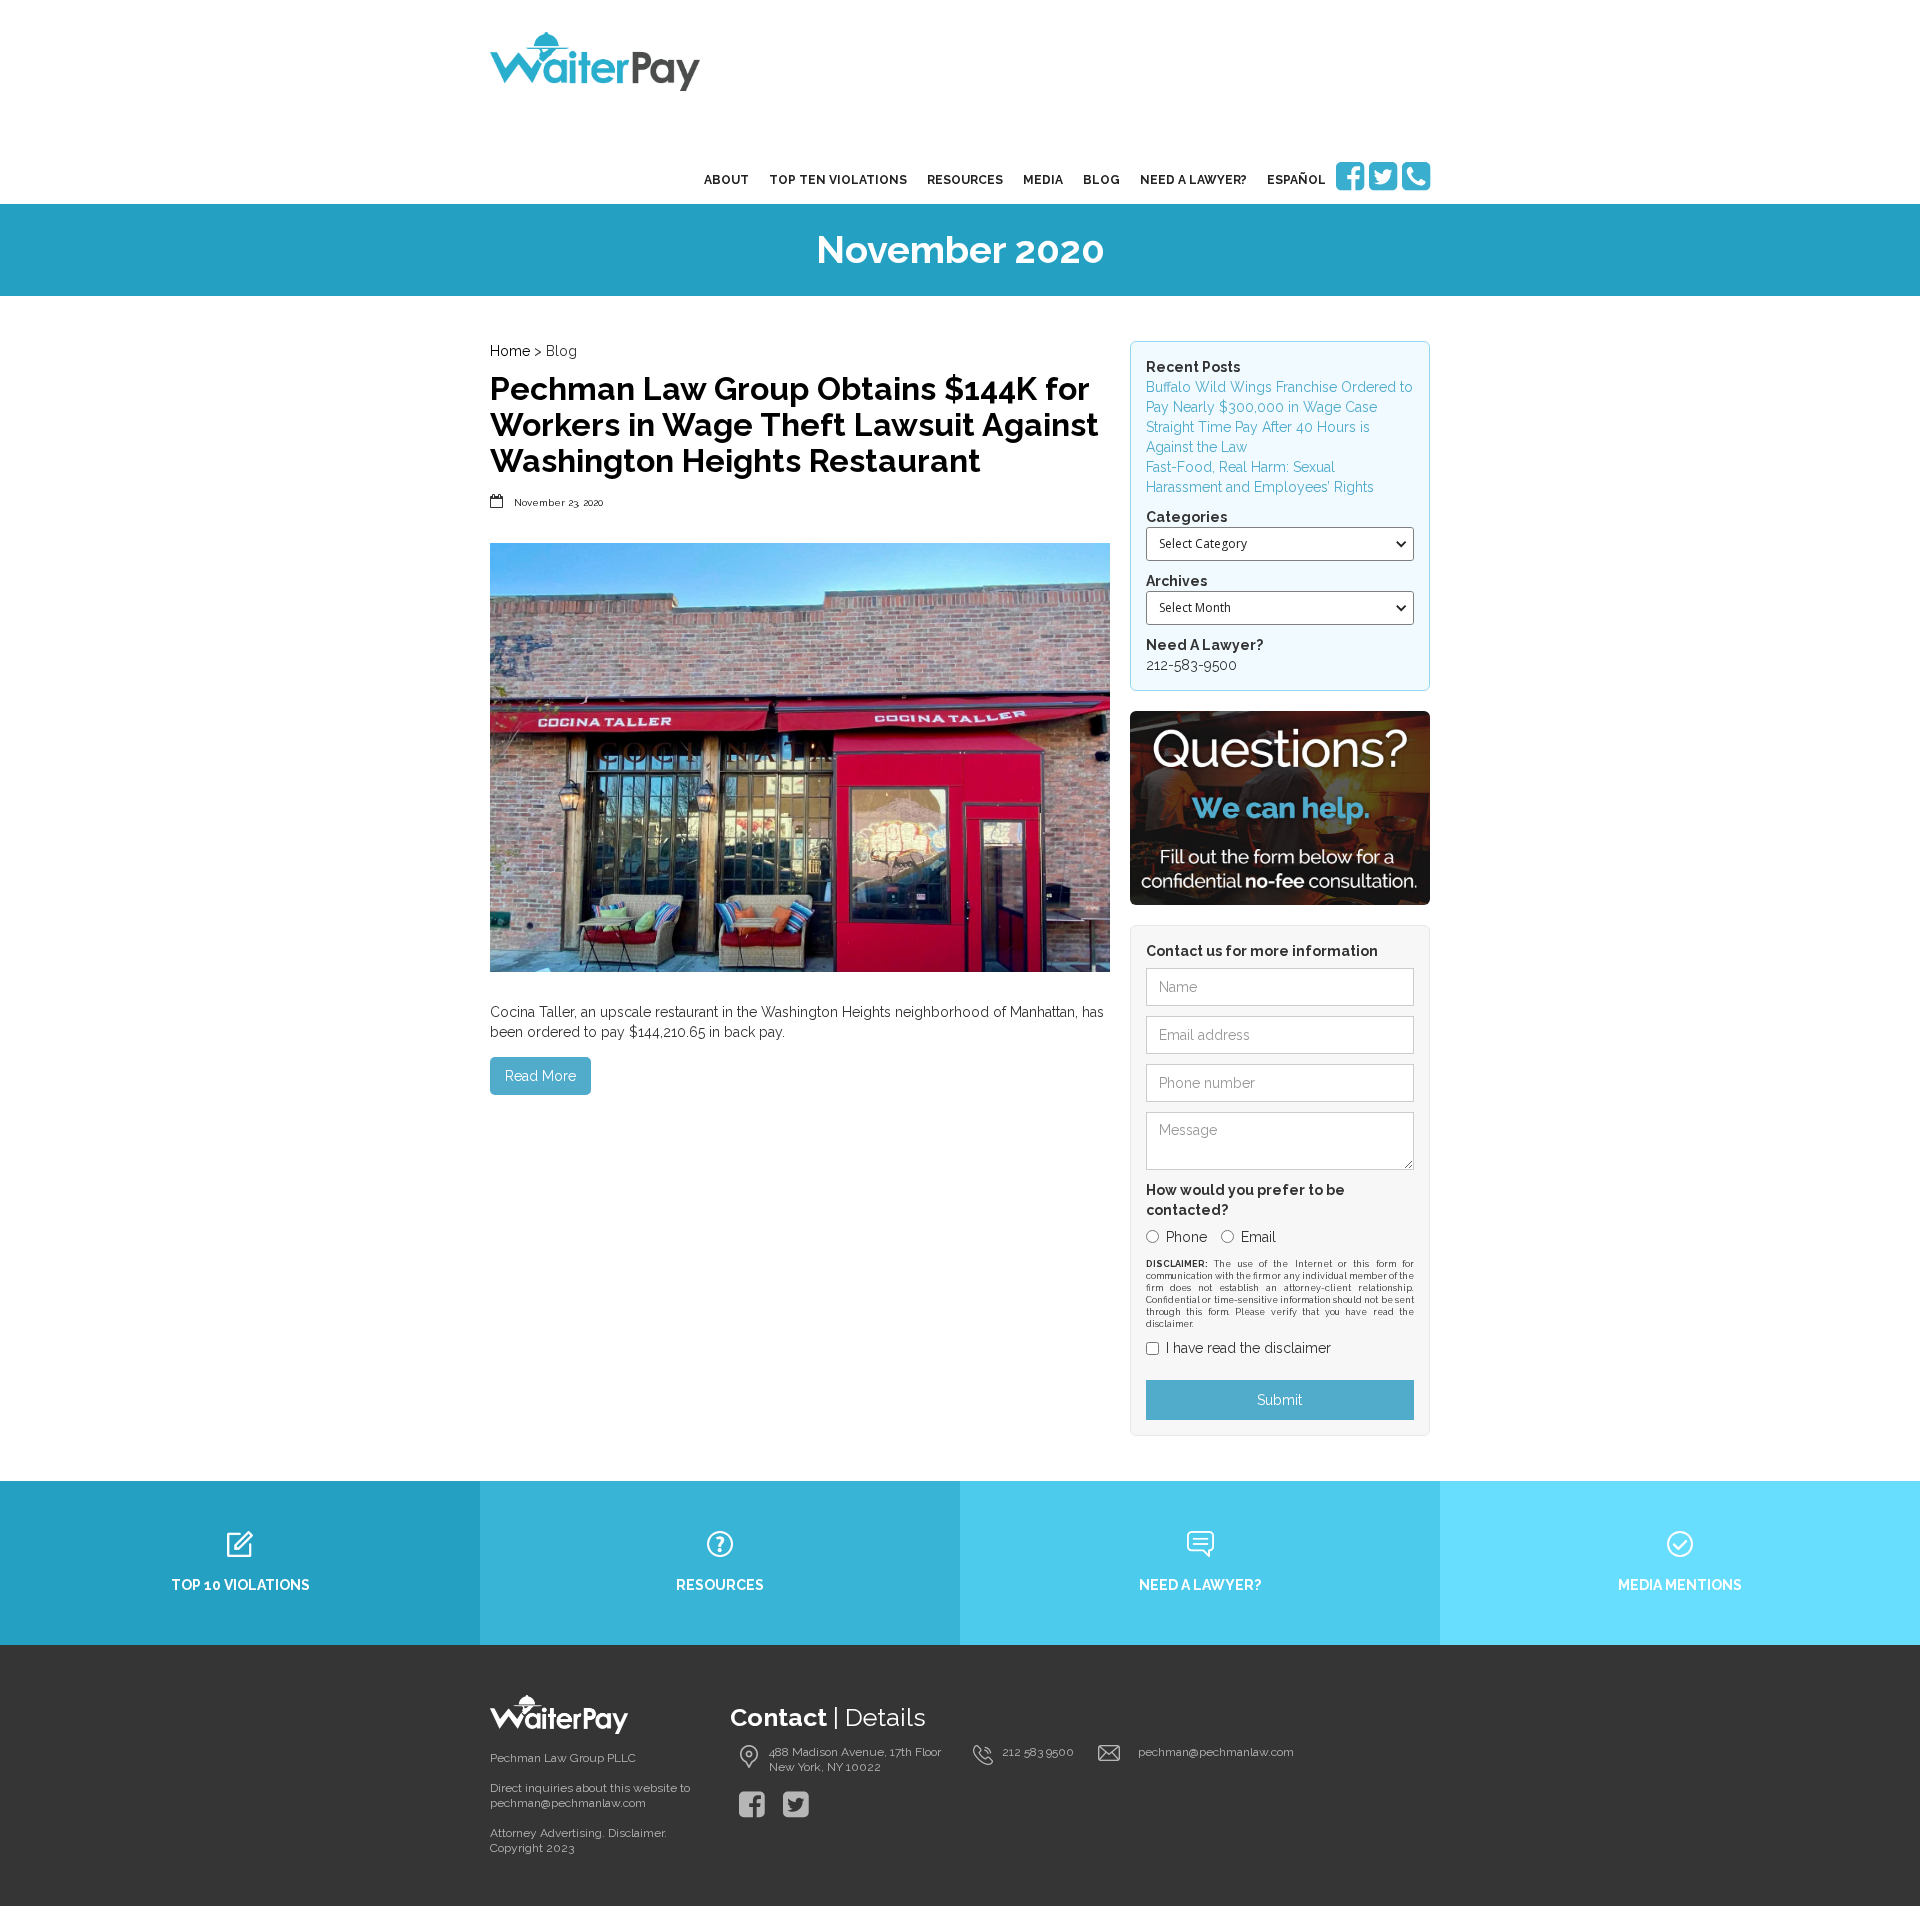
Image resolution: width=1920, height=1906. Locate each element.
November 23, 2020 (558, 502)
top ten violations (838, 180)
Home (510, 351)
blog (1101, 180)
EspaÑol (1296, 180)
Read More (540, 1076)
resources (965, 180)
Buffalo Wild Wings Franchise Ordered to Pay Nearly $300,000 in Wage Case (1279, 397)
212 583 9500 (1038, 1752)
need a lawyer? (1193, 180)
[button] (1280, 544)
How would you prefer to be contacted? (1245, 1200)
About (726, 180)
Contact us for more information (1262, 951)
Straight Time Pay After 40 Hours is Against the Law (1258, 437)
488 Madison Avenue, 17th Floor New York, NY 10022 (855, 1759)
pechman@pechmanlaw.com (1216, 1752)
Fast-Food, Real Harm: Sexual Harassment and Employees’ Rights (1260, 477)
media (1043, 180)
